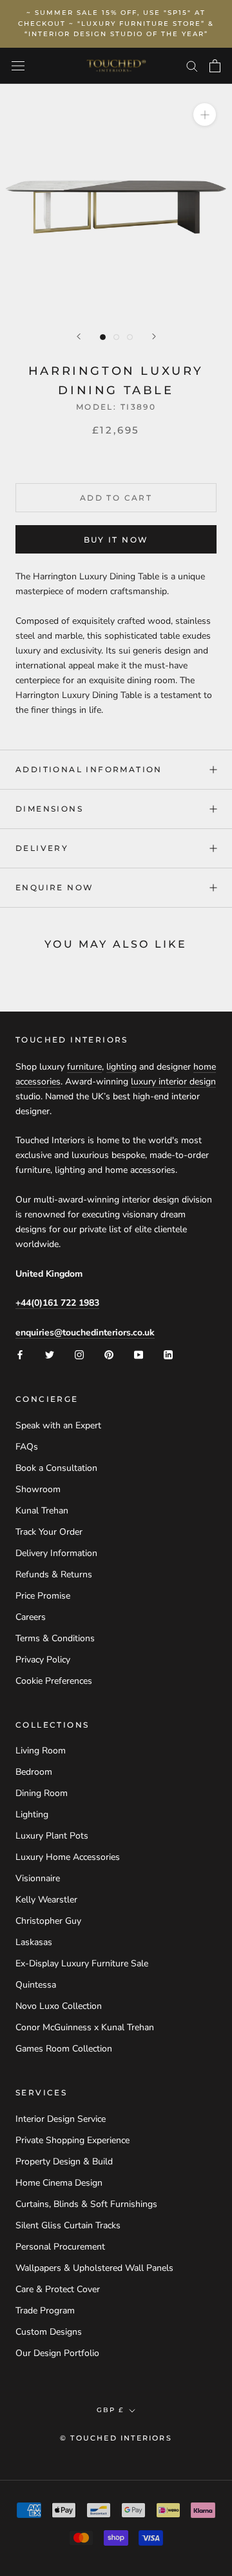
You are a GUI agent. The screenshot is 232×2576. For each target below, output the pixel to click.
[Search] (192, 65)
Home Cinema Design (59, 2183)
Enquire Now (54, 887)
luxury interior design (173, 1082)
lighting (121, 1067)
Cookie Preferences (54, 1681)
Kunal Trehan (42, 1511)
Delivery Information (56, 1553)
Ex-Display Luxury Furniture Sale (82, 1963)
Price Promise (43, 1596)
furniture (84, 1067)
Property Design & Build (64, 2162)
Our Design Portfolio (57, 2353)
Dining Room (42, 1793)
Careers (31, 1617)
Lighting (32, 1814)
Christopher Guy (48, 1921)
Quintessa (36, 1985)
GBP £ (110, 2410)
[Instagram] (79, 1354)
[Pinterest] (109, 1354)
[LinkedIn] (168, 1354)
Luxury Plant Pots (52, 1836)
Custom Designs (49, 2332)
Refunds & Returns (54, 1574)
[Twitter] (50, 1354)
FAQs (27, 1447)
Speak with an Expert (58, 1425)
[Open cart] (215, 66)
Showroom (38, 1489)
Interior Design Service (61, 2119)
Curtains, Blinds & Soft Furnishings (86, 2204)
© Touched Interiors (116, 2438)
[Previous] (79, 336)
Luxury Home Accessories (68, 1857)
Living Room (41, 1751)
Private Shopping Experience (72, 2140)
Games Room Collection (64, 2049)
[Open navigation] (18, 66)
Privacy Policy (43, 1660)
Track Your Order (49, 1532)
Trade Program (45, 2311)
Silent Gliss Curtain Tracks (68, 2225)
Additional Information (89, 769)
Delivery (42, 848)
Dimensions (49, 809)
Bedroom (34, 1772)
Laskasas (34, 1942)
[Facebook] (20, 1354)
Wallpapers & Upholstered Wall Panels (94, 2268)
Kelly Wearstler (46, 1900)
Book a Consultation (56, 1468)
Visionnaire (38, 1878)
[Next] (154, 336)
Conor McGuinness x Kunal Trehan (85, 2027)
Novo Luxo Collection (59, 2006)
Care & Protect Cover (58, 2289)
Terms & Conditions (55, 1638)
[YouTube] (139, 1354)
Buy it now (116, 540)
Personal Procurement (60, 2247)
